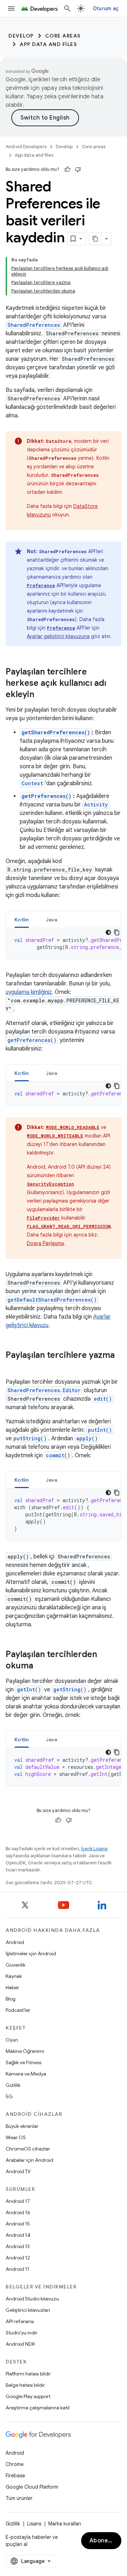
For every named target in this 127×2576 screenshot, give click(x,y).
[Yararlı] (67, 169)
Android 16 (18, 2212)
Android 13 (18, 2246)
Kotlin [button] (22, 920)
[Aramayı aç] (67, 8)
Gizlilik (13, 2085)
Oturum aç (106, 8)
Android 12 (18, 2258)
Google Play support (28, 2396)
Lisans (34, 2524)
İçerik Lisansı (94, 1849)
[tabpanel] (64, 944)
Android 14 (18, 2235)
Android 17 (18, 2201)
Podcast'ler (18, 2010)
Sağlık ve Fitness (23, 2062)
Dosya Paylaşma (45, 1243)
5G (9, 2096)
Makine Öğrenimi (25, 2051)
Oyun (12, 2040)
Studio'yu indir (22, 2333)
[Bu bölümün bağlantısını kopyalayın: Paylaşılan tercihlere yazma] (13, 1367)
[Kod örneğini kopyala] (117, 932)
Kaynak (14, 1976)
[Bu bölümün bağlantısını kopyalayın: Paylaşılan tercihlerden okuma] (40, 1666)
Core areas (63, 36)
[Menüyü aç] (11, 8)
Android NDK (20, 2344)
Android (15, 1942)
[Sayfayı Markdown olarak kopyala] (96, 239)
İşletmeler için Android (31, 1953)
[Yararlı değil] (78, 169)
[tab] (22, 919)
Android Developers (26, 147)
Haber (12, 1987)
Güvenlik (16, 1965)
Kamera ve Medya (26, 2074)
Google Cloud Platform (32, 2487)
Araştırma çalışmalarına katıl (38, 2408)
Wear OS (16, 2137)
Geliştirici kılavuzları (28, 2310)
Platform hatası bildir (28, 2374)
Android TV (18, 2171)
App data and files (48, 44)
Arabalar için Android (29, 2160)
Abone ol (102, 2541)
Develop (21, 36)
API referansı (20, 2321)
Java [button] (52, 920)
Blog (11, 1999)
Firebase (15, 2476)
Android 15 (18, 2224)
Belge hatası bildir (25, 2385)
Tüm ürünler (19, 2498)
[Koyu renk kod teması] (108, 932)
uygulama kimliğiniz (29, 992)
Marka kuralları (65, 2524)
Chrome (15, 2464)
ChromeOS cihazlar (28, 2149)
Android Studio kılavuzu (32, 2299)
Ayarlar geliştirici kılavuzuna (58, 636)
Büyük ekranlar (22, 2126)
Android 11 (17, 2269)
